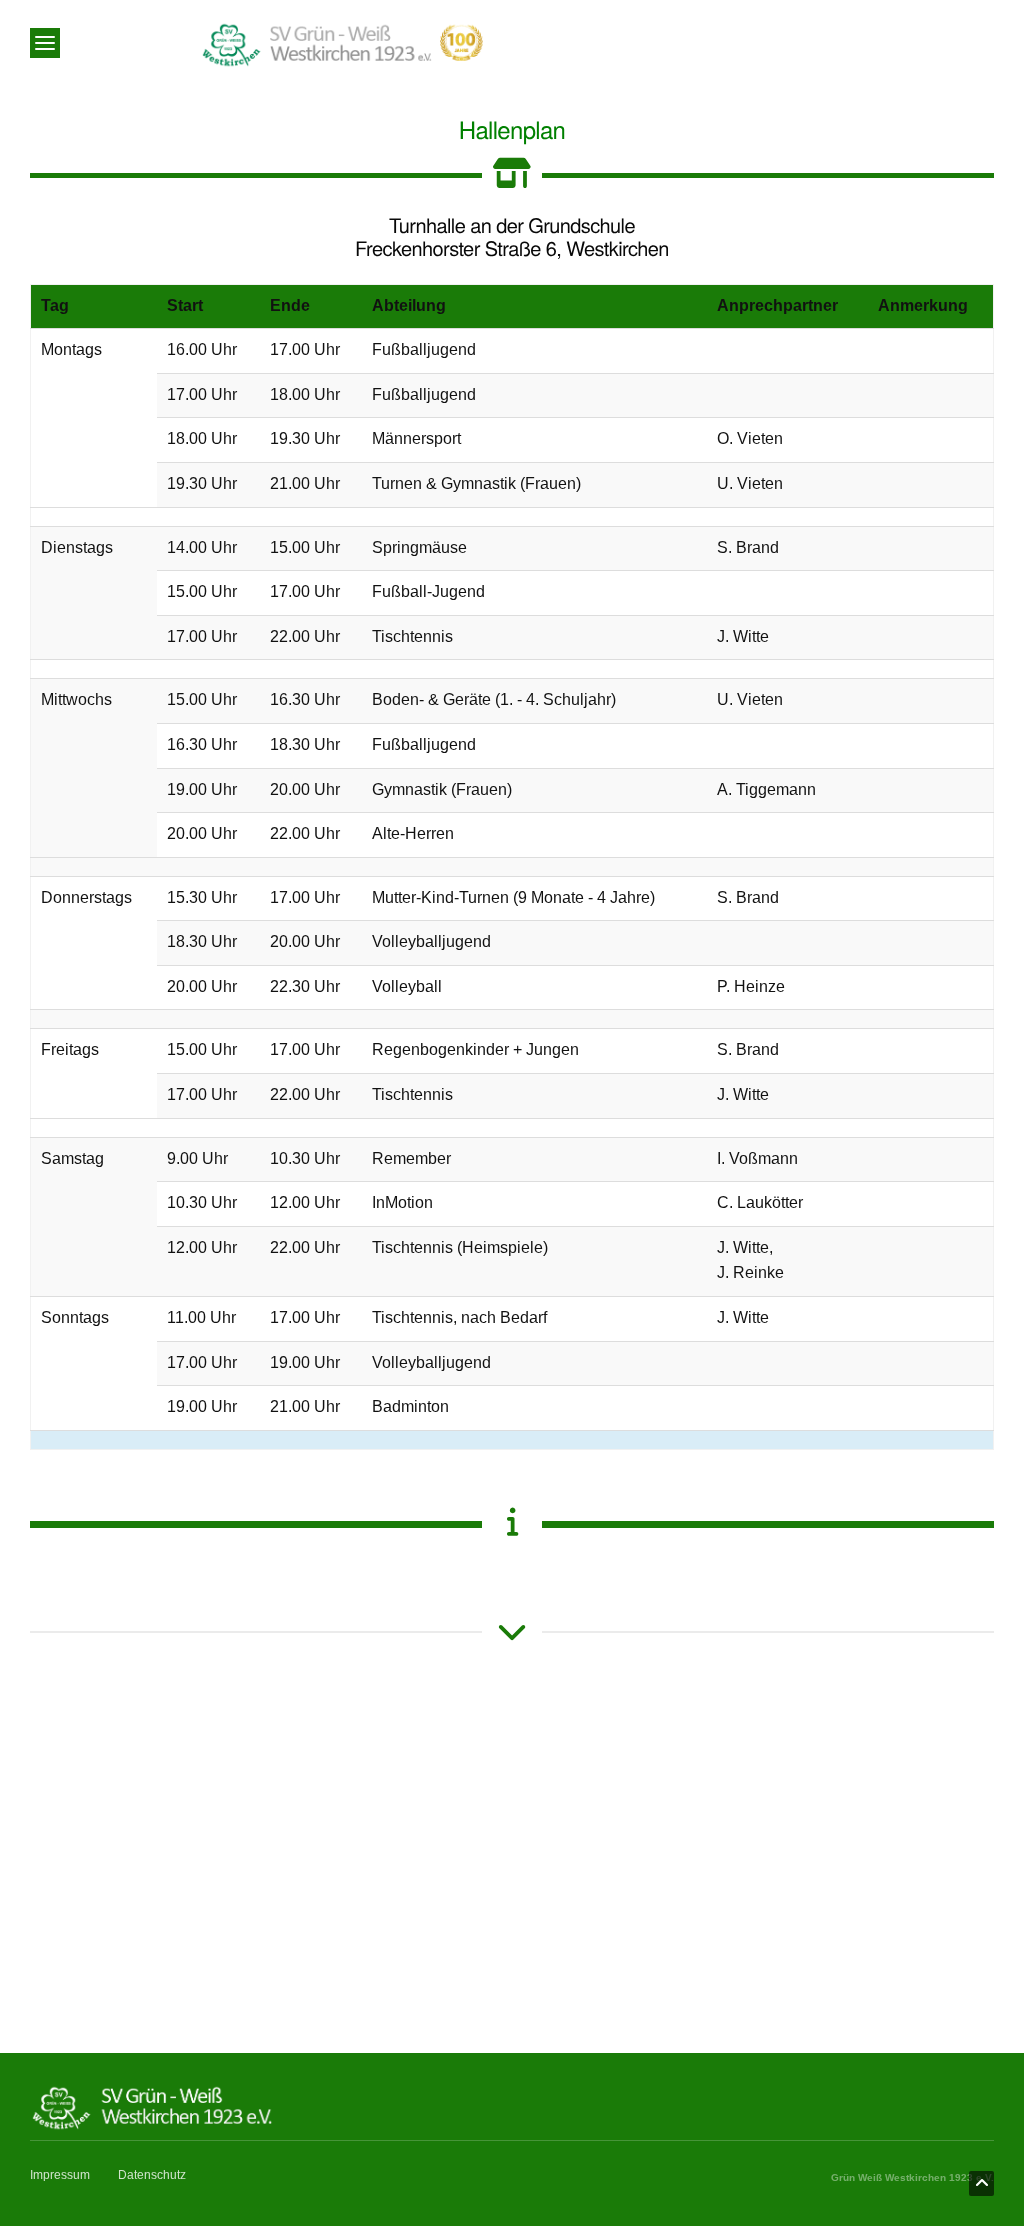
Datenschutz (152, 2175)
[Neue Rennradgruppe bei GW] (959, 1717)
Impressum (60, 2175)
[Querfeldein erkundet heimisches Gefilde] (362, 1722)
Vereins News (93, 1725)
